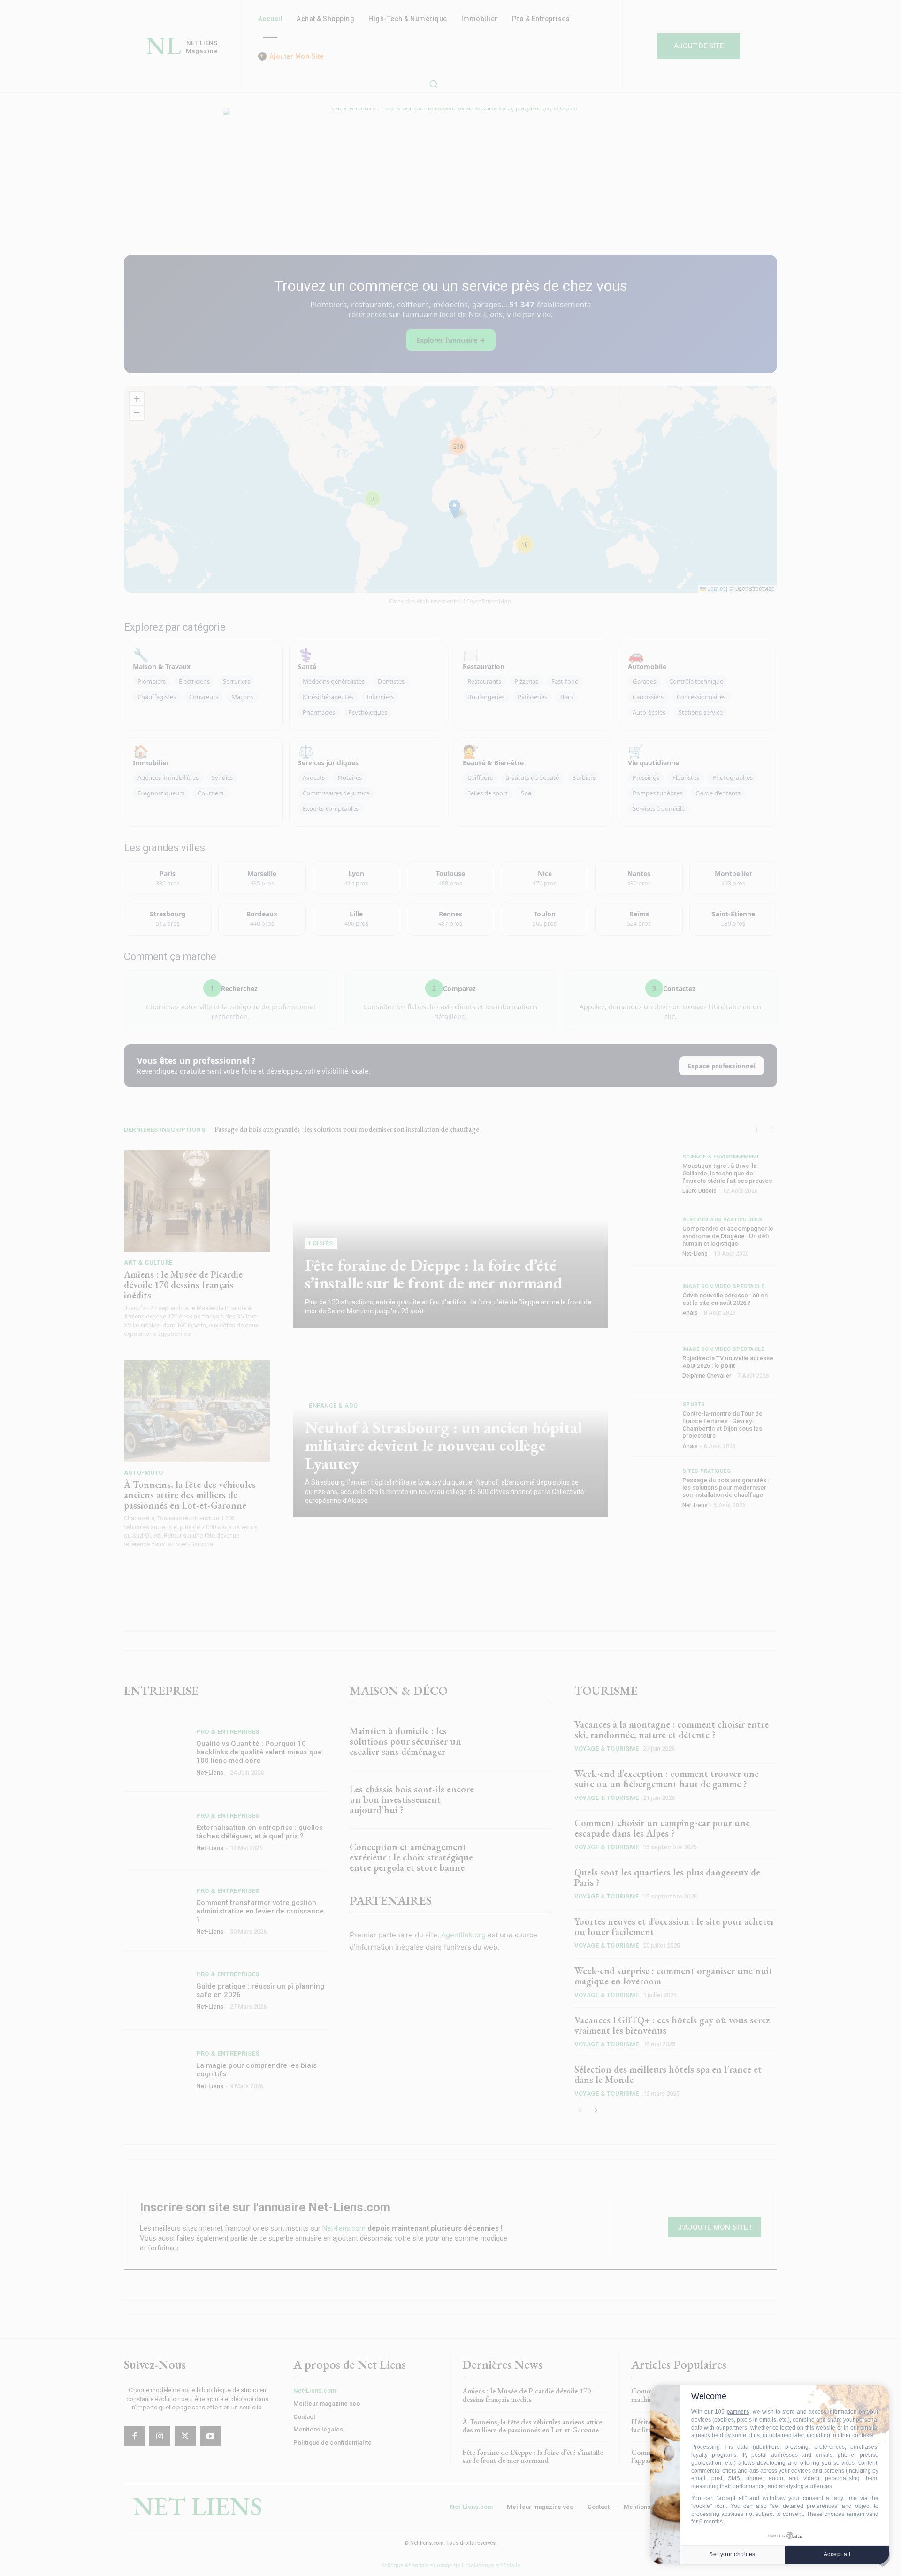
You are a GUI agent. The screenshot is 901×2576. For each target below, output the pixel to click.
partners (738, 2412)
